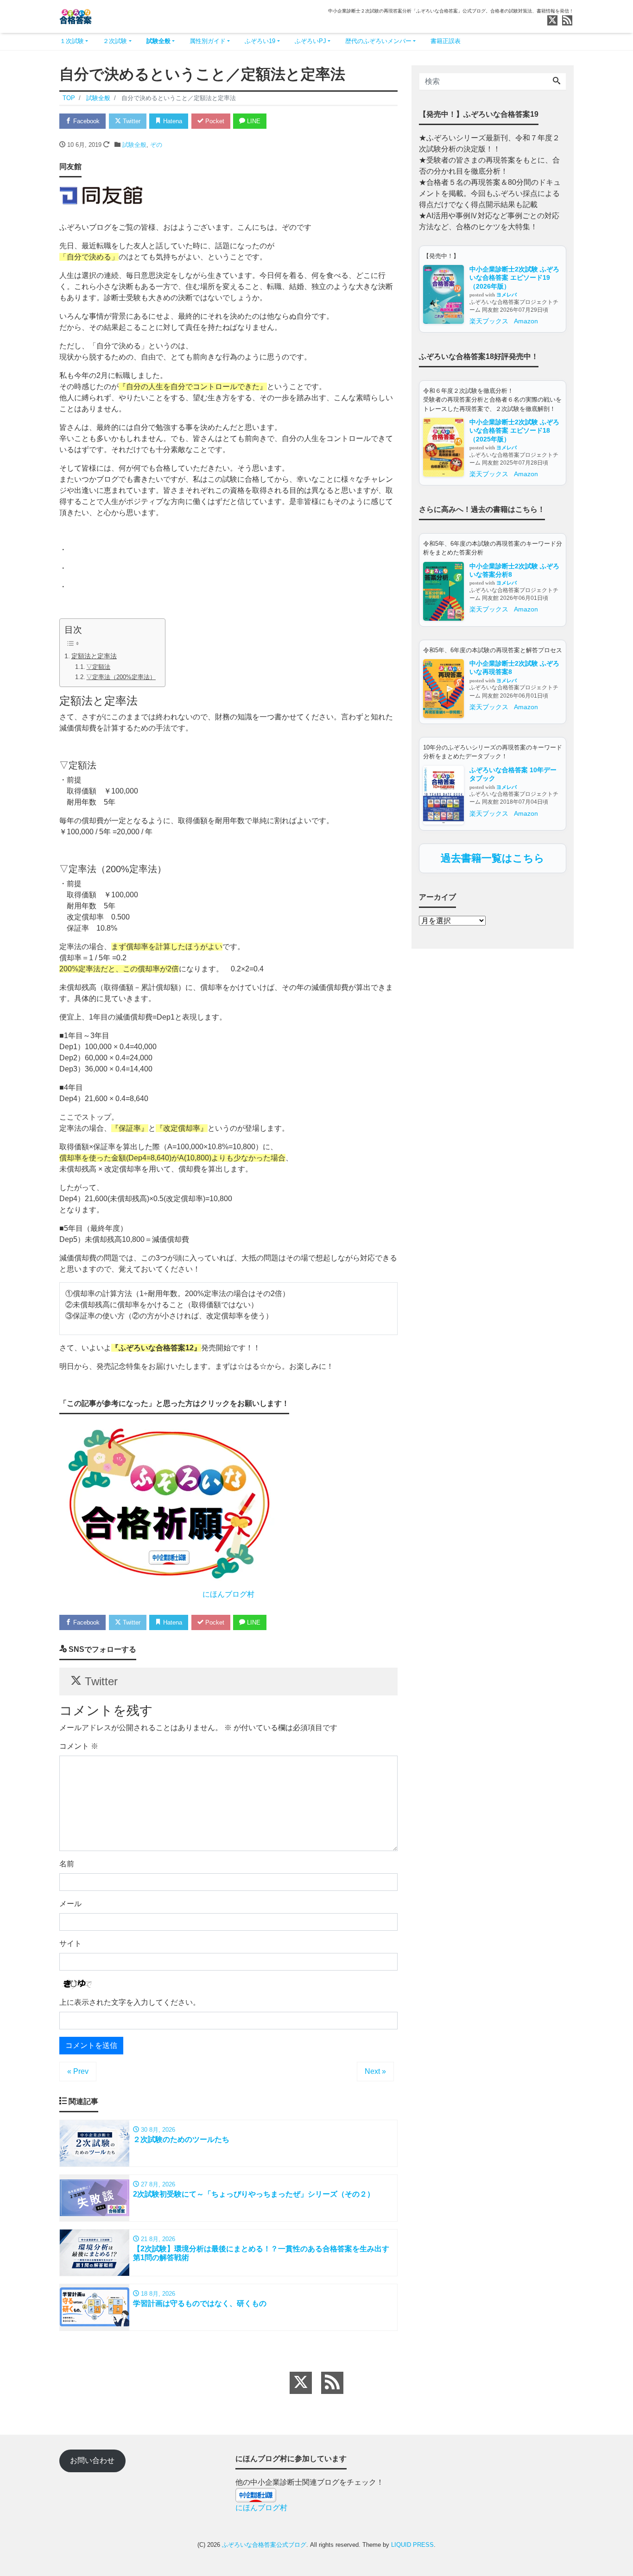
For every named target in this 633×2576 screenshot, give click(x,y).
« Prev (78, 2071)
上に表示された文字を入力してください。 (130, 2002)
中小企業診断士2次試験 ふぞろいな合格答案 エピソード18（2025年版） (514, 431)
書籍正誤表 (446, 41)
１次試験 (72, 41)
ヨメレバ (506, 295)
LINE (253, 121)
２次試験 (115, 41)
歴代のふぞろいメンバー (378, 41)
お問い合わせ (92, 2460)
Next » (375, 2071)
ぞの (156, 145)
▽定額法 (98, 667)
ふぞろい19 (260, 41)
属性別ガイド (208, 41)
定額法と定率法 (94, 656)
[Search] (557, 82)
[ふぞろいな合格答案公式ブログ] (76, 16)
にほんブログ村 (228, 1594)
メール (70, 1904)
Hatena (172, 121)
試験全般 (158, 41)
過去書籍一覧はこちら (493, 858)
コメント (79, 1746)
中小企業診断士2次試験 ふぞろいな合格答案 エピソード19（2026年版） (514, 278)
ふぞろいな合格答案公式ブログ (264, 2545)
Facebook (85, 121)
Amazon (526, 321)
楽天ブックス (489, 321)
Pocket (214, 121)
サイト (70, 1943)
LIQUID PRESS (412, 2545)
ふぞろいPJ (310, 41)
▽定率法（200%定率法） (121, 677)
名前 (67, 1864)
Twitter (131, 121)
